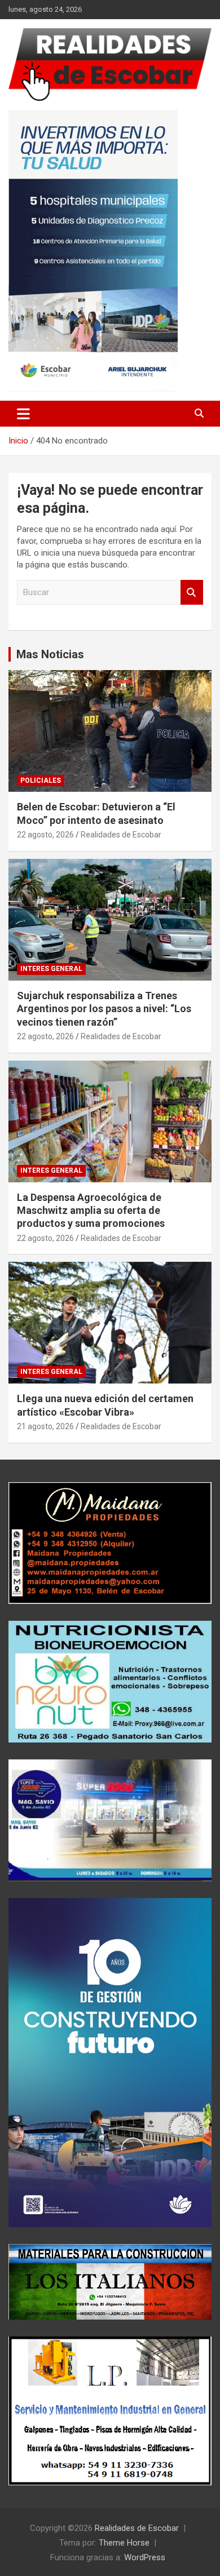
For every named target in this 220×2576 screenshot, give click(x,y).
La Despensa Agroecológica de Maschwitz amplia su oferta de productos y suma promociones (91, 1211)
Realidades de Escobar (121, 835)
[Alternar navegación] (23, 414)
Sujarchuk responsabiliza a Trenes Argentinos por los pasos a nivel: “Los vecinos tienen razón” (104, 1009)
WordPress (145, 2557)
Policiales (41, 781)
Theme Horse (124, 2543)
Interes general (51, 969)
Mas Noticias (50, 654)
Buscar (192, 593)
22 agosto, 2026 (45, 835)
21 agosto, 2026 (45, 1426)
